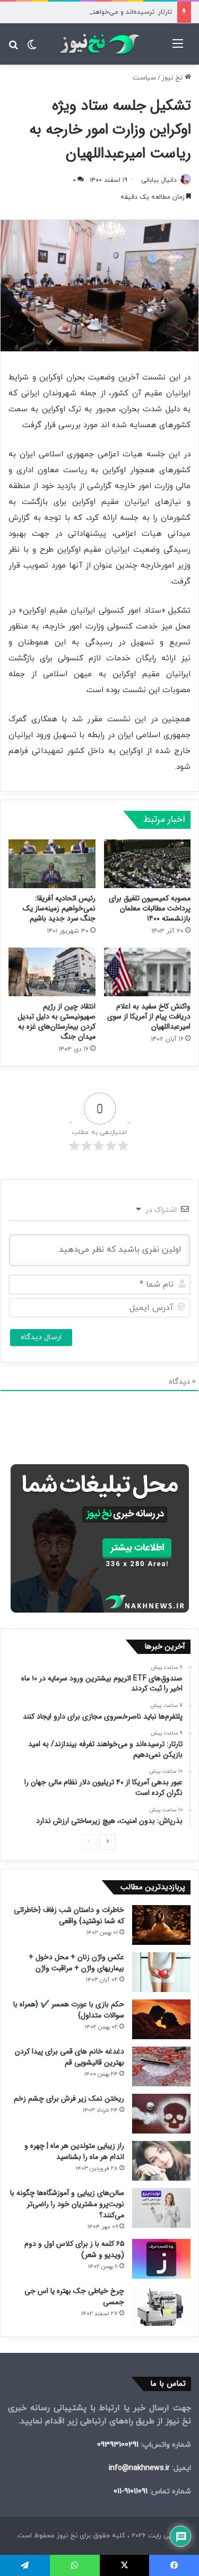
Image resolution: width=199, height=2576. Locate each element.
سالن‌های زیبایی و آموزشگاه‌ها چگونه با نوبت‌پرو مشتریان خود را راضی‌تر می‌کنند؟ (67, 2204)
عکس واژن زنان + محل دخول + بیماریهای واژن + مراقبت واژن (76, 1963)
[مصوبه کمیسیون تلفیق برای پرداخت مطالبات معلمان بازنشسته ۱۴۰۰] (148, 864)
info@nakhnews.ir (139, 2468)
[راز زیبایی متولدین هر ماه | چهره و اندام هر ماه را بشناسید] (161, 2161)
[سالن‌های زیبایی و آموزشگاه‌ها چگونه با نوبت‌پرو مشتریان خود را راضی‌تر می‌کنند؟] (161, 2208)
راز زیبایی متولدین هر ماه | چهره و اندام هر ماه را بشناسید (74, 2151)
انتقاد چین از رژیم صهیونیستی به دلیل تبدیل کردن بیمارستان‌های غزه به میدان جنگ (57, 1021)
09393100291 (118, 2445)
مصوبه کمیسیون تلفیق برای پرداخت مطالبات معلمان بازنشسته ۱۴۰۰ (150, 908)
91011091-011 (131, 2491)
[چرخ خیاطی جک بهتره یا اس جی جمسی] (161, 2306)
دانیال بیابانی (159, 180)
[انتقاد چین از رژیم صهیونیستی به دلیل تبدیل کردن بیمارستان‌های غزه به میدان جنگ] (52, 972)
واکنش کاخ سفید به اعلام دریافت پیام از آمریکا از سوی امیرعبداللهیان (149, 1016)
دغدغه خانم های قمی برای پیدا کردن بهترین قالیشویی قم (70, 2057)
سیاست (144, 78)
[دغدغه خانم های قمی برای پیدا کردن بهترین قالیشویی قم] (161, 2066)
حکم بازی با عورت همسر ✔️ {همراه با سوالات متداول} (69, 2010)
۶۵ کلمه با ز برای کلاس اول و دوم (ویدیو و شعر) (74, 2249)
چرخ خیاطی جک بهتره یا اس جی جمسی (74, 2296)
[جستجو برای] (13, 48)
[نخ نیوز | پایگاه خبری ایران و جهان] (100, 44)
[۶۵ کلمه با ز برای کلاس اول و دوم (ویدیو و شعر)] (161, 2259)
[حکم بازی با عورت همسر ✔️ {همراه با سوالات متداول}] (161, 2019)
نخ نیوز (173, 78)
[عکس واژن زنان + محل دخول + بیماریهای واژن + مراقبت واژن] (161, 1972)
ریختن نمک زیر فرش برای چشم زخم (69, 2099)
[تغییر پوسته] (32, 48)
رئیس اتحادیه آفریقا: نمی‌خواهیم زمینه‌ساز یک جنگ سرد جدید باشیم (59, 908)
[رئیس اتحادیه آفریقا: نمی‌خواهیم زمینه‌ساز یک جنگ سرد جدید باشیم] (52, 864)
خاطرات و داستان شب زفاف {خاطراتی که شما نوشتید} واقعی (69, 1915)
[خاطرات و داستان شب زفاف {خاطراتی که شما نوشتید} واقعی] (161, 1925)
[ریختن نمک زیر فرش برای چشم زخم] (161, 2114)
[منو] (178, 48)
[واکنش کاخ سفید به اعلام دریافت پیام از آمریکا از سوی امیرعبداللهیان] (148, 972)
